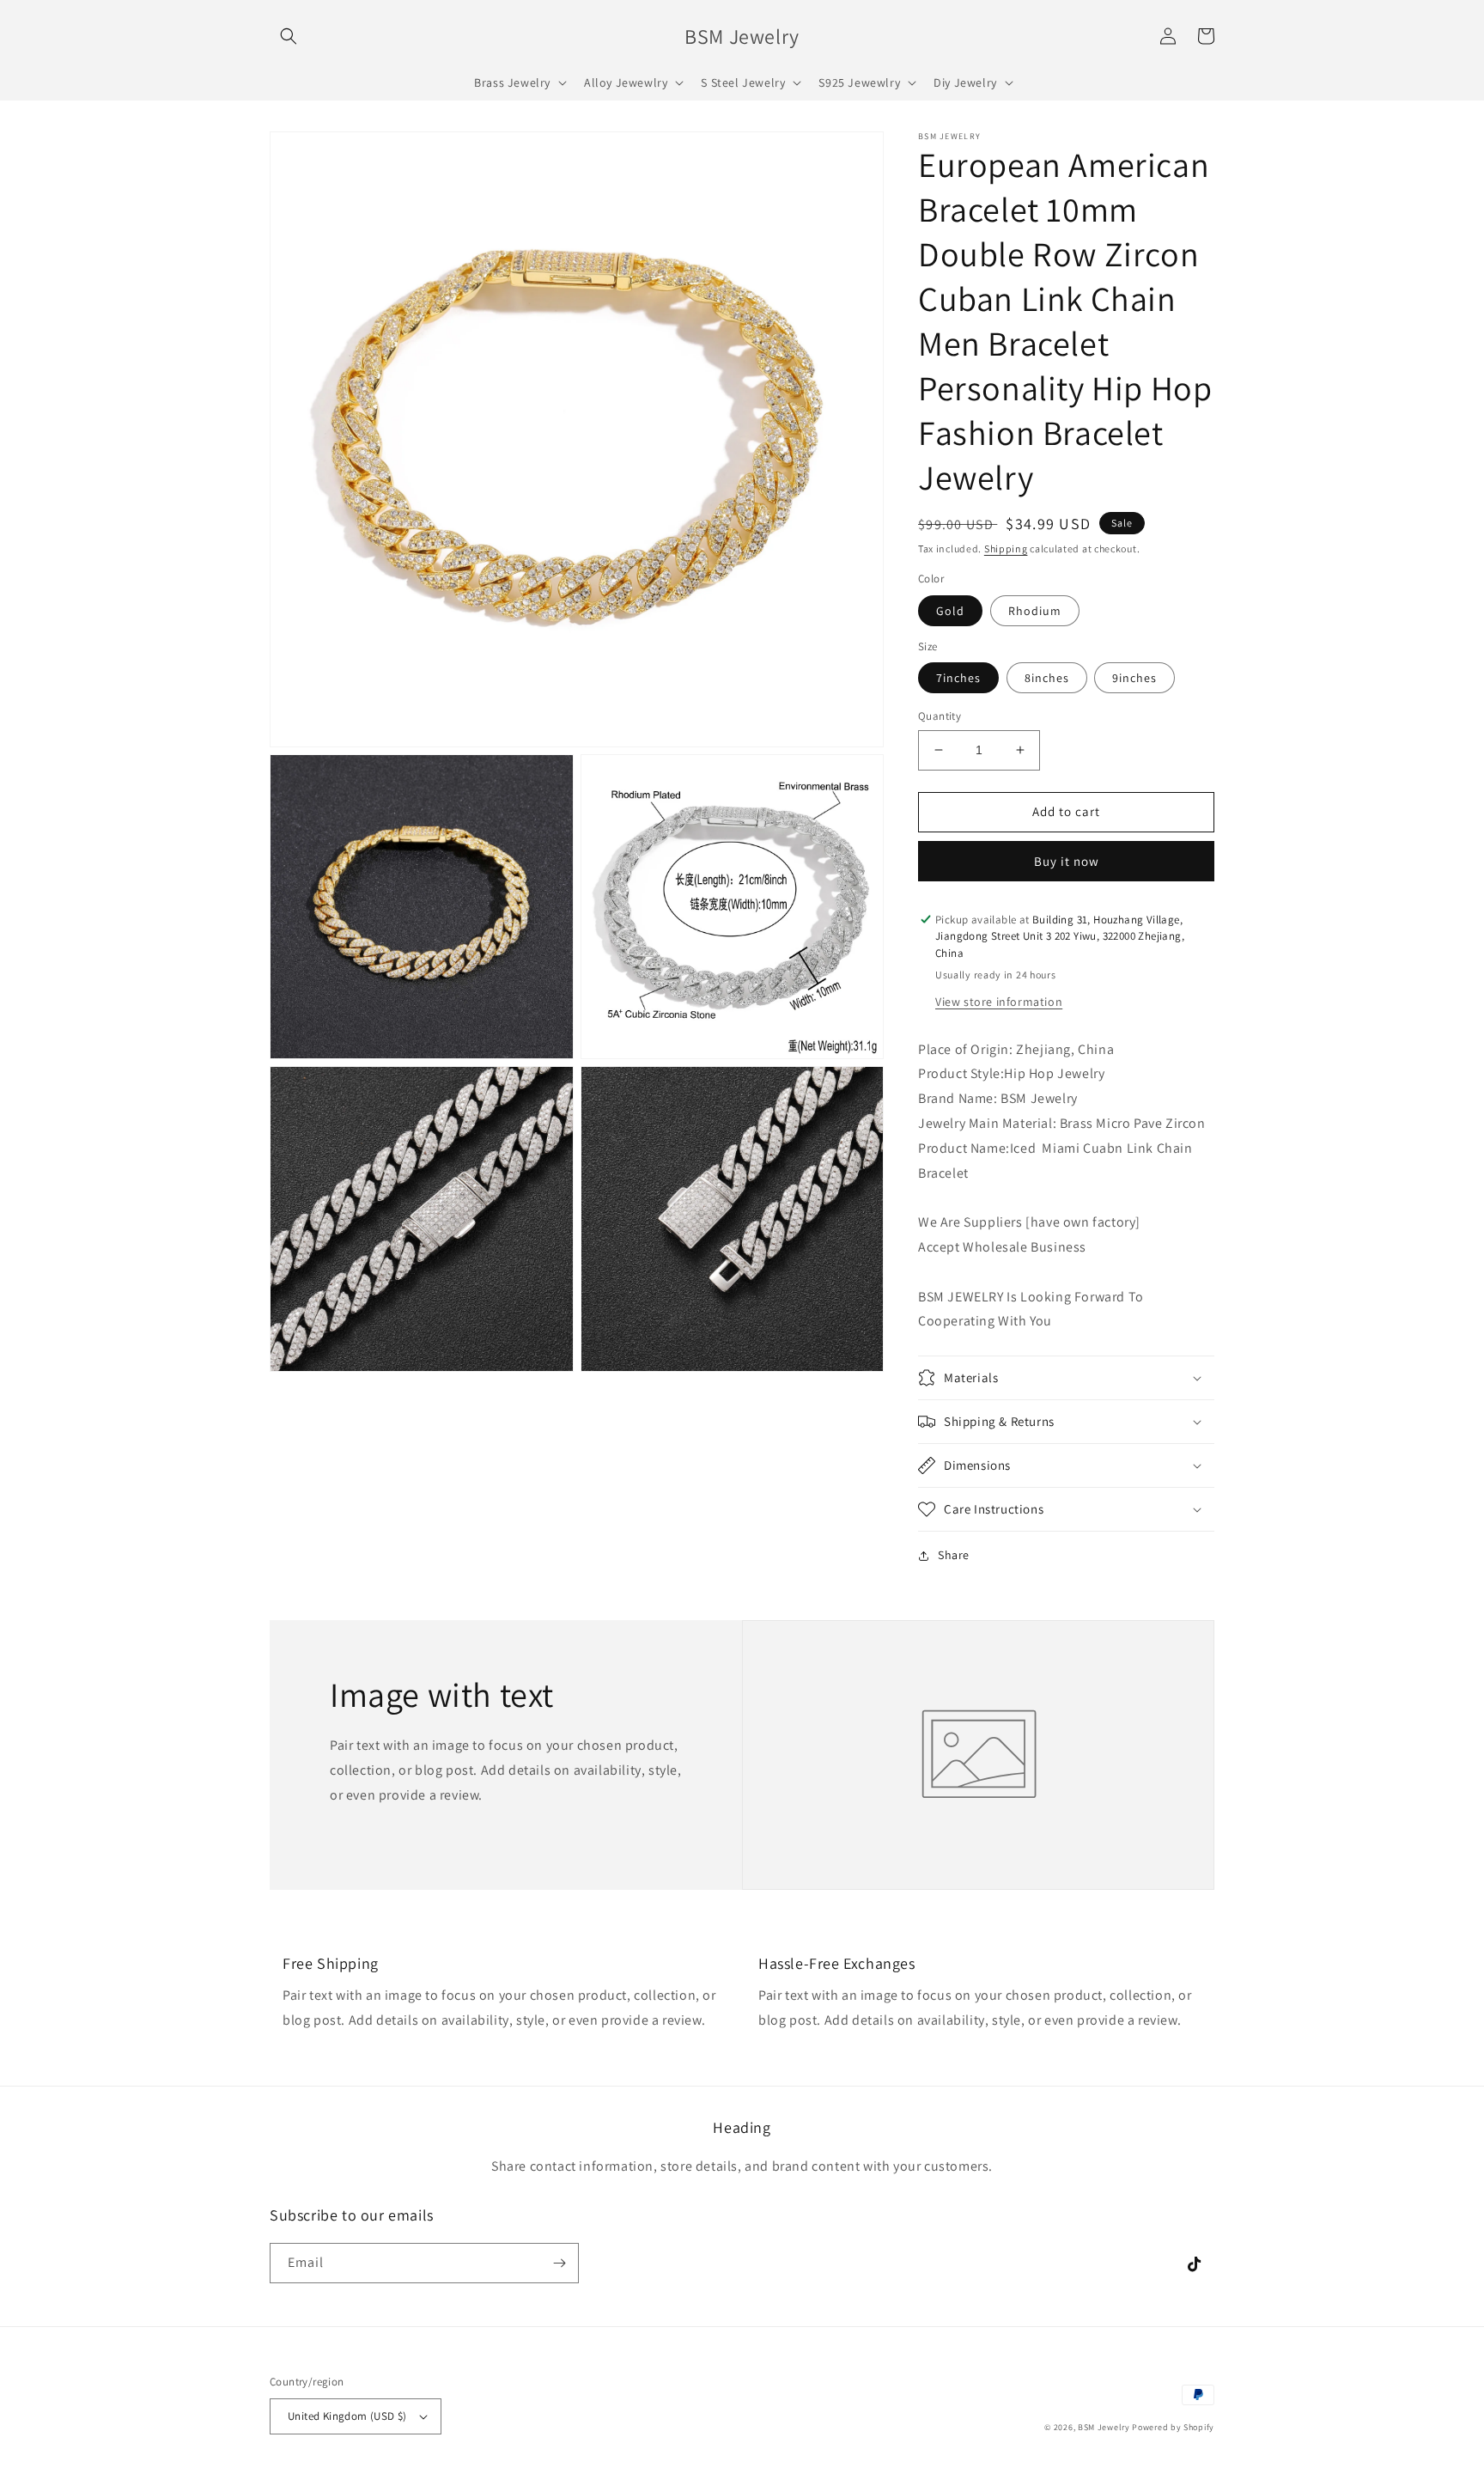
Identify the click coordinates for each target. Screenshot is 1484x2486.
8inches (1047, 678)
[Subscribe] (559, 2263)
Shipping (1006, 548)
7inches (958, 678)
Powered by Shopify (1173, 2427)
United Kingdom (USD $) (347, 2416)
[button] (289, 36)
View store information (999, 1002)
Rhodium (1035, 611)
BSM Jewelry (1105, 2427)
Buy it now (1067, 861)
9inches (1134, 678)
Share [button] (954, 1555)
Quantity (940, 716)
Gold (950, 611)
